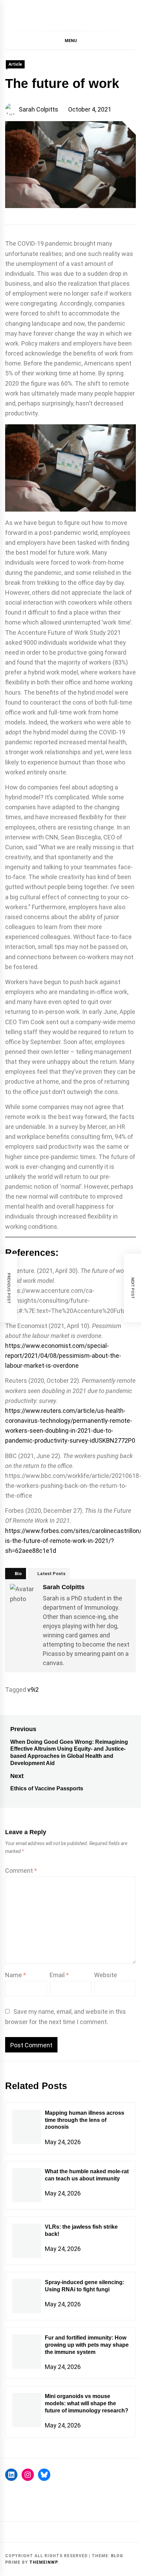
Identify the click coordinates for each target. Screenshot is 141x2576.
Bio (18, 1574)
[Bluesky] (44, 2475)
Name (16, 1975)
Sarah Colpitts (39, 109)
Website (106, 1975)
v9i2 (33, 1690)
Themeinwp (43, 2562)
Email (59, 1975)
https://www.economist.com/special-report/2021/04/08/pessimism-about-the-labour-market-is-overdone (63, 1356)
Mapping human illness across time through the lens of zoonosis (85, 2120)
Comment (21, 1871)
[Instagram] (28, 2475)
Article (15, 64)
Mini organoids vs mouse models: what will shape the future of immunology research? (87, 2403)
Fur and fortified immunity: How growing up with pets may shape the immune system (87, 2345)
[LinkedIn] (11, 2475)
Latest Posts (51, 1574)
